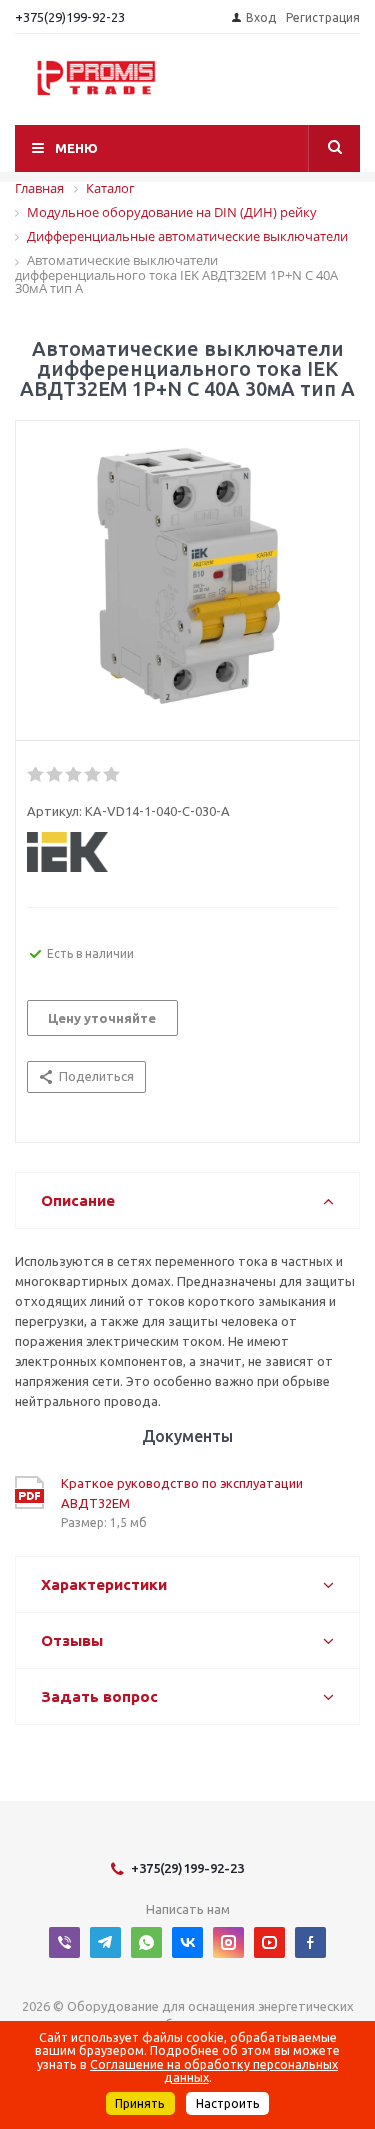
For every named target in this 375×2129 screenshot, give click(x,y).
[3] (74, 775)
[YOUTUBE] (269, 1942)
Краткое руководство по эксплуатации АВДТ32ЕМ (182, 1493)
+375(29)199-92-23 (70, 17)
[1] (36, 775)
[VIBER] (64, 1942)
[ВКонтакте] (187, 1942)
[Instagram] (228, 1942)
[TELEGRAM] (105, 1942)
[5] (112, 775)
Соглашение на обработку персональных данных (214, 2071)
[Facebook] (310, 1942)
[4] (93, 775)
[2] (55, 775)
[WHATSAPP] (146, 1942)
